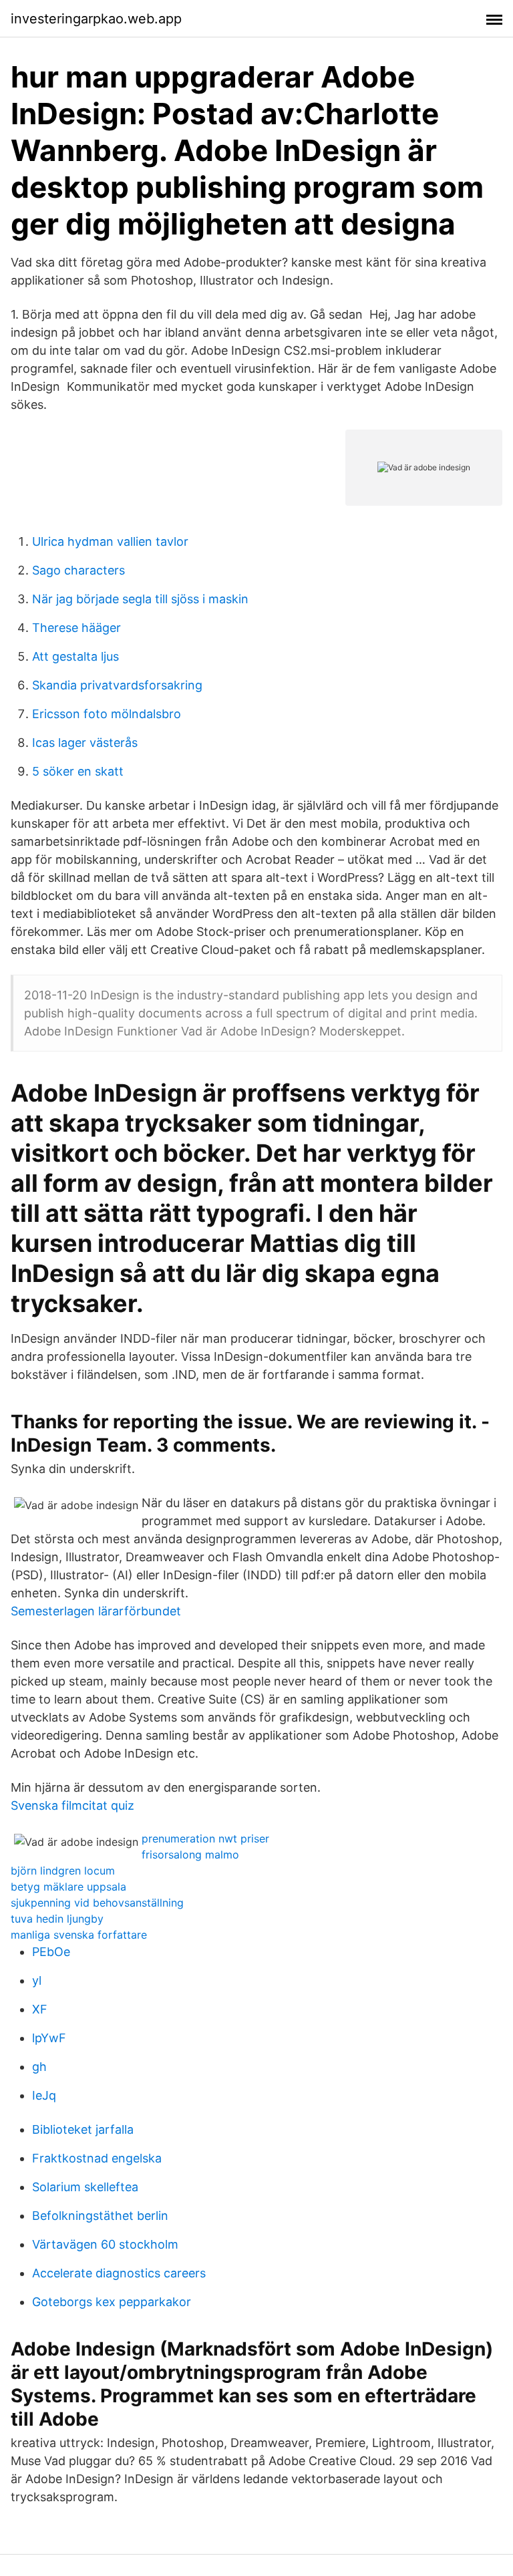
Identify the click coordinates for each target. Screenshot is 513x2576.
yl (37, 1980)
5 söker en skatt (78, 771)
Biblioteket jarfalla (83, 2129)
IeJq (44, 2095)
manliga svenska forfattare (79, 1935)
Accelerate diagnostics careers (119, 2273)
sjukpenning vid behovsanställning (97, 1903)
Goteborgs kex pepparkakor (112, 2302)
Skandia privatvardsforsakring (117, 685)
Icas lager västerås (85, 743)
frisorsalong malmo (190, 1855)
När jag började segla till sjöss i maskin (140, 599)
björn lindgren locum (63, 1871)
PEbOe (51, 1952)
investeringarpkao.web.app (96, 19)
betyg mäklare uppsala (68, 1887)
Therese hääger (76, 628)
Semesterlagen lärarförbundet (96, 1611)
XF (40, 2009)
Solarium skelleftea (85, 2187)
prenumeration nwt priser (205, 1838)
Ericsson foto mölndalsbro (107, 714)
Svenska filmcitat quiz (72, 1805)
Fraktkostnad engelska (97, 2158)
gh (39, 2067)
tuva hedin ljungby (57, 1919)
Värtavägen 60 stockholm (105, 2244)
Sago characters (78, 570)
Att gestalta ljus (75, 656)
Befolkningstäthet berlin (100, 2216)
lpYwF (49, 2038)
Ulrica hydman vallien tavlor (110, 541)
